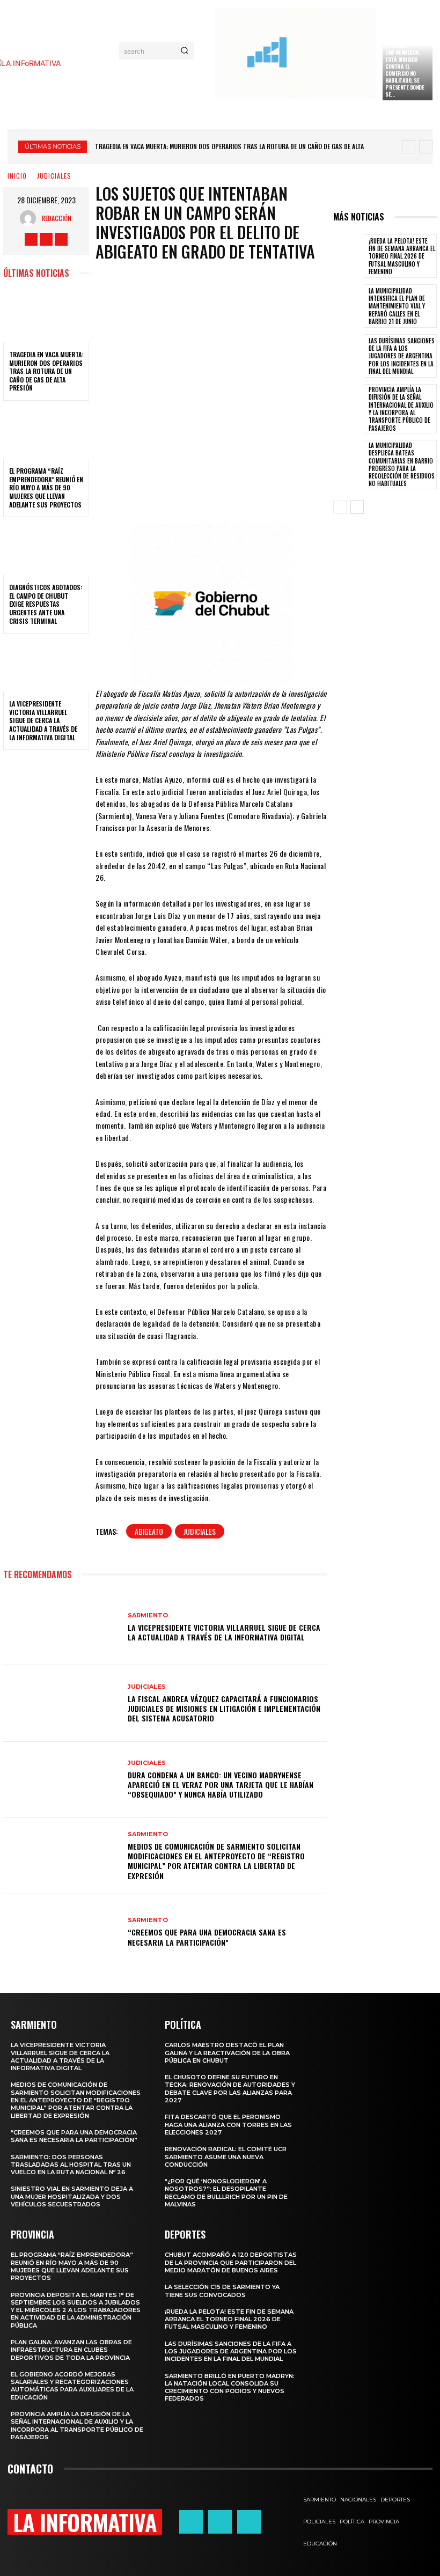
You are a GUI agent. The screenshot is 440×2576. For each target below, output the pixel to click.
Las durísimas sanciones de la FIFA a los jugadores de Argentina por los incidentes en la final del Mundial (402, 356)
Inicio (17, 176)
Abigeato (149, 1531)
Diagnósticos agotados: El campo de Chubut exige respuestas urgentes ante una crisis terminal (46, 604)
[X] (61, 239)
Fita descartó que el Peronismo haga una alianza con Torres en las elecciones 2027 (228, 2125)
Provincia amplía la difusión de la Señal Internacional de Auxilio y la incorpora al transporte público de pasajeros (401, 409)
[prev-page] (340, 507)
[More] (295, 492)
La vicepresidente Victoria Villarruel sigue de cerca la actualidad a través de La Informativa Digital (43, 720)
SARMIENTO (148, 1615)
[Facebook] (31, 239)
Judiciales (200, 1531)
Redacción (56, 218)
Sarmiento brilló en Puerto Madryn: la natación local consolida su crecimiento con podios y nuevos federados (230, 2387)
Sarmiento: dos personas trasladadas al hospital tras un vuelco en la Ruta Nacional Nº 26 (71, 2165)
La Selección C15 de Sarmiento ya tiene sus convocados (222, 2291)
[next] (426, 147)
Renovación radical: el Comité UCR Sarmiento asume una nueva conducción (226, 2157)
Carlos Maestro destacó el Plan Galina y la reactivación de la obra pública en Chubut (227, 2053)
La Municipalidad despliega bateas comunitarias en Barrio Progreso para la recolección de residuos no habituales (402, 464)
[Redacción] (31, 218)
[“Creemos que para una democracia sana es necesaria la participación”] (61, 1932)
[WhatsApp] (259, 492)
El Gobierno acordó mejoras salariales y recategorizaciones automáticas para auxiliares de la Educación (72, 2386)
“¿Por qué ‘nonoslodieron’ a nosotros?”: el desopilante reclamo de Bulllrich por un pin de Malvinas (226, 2193)
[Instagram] (46, 239)
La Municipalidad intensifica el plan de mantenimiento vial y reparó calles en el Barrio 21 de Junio (397, 306)
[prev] (409, 147)
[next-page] (357, 507)
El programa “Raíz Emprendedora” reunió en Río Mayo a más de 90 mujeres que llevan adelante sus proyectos (46, 487)
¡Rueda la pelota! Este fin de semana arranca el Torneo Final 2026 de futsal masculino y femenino (402, 256)
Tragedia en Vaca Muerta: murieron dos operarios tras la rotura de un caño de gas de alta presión (46, 371)
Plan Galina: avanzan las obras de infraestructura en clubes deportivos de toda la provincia (71, 2350)
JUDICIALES (54, 176)
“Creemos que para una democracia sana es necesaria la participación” (207, 1937)
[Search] (184, 51)
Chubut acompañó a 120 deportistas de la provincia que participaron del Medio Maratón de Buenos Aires (231, 2262)
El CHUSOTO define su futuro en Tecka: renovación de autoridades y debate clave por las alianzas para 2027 (230, 2089)
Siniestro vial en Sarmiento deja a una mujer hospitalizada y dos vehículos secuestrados (72, 2196)
